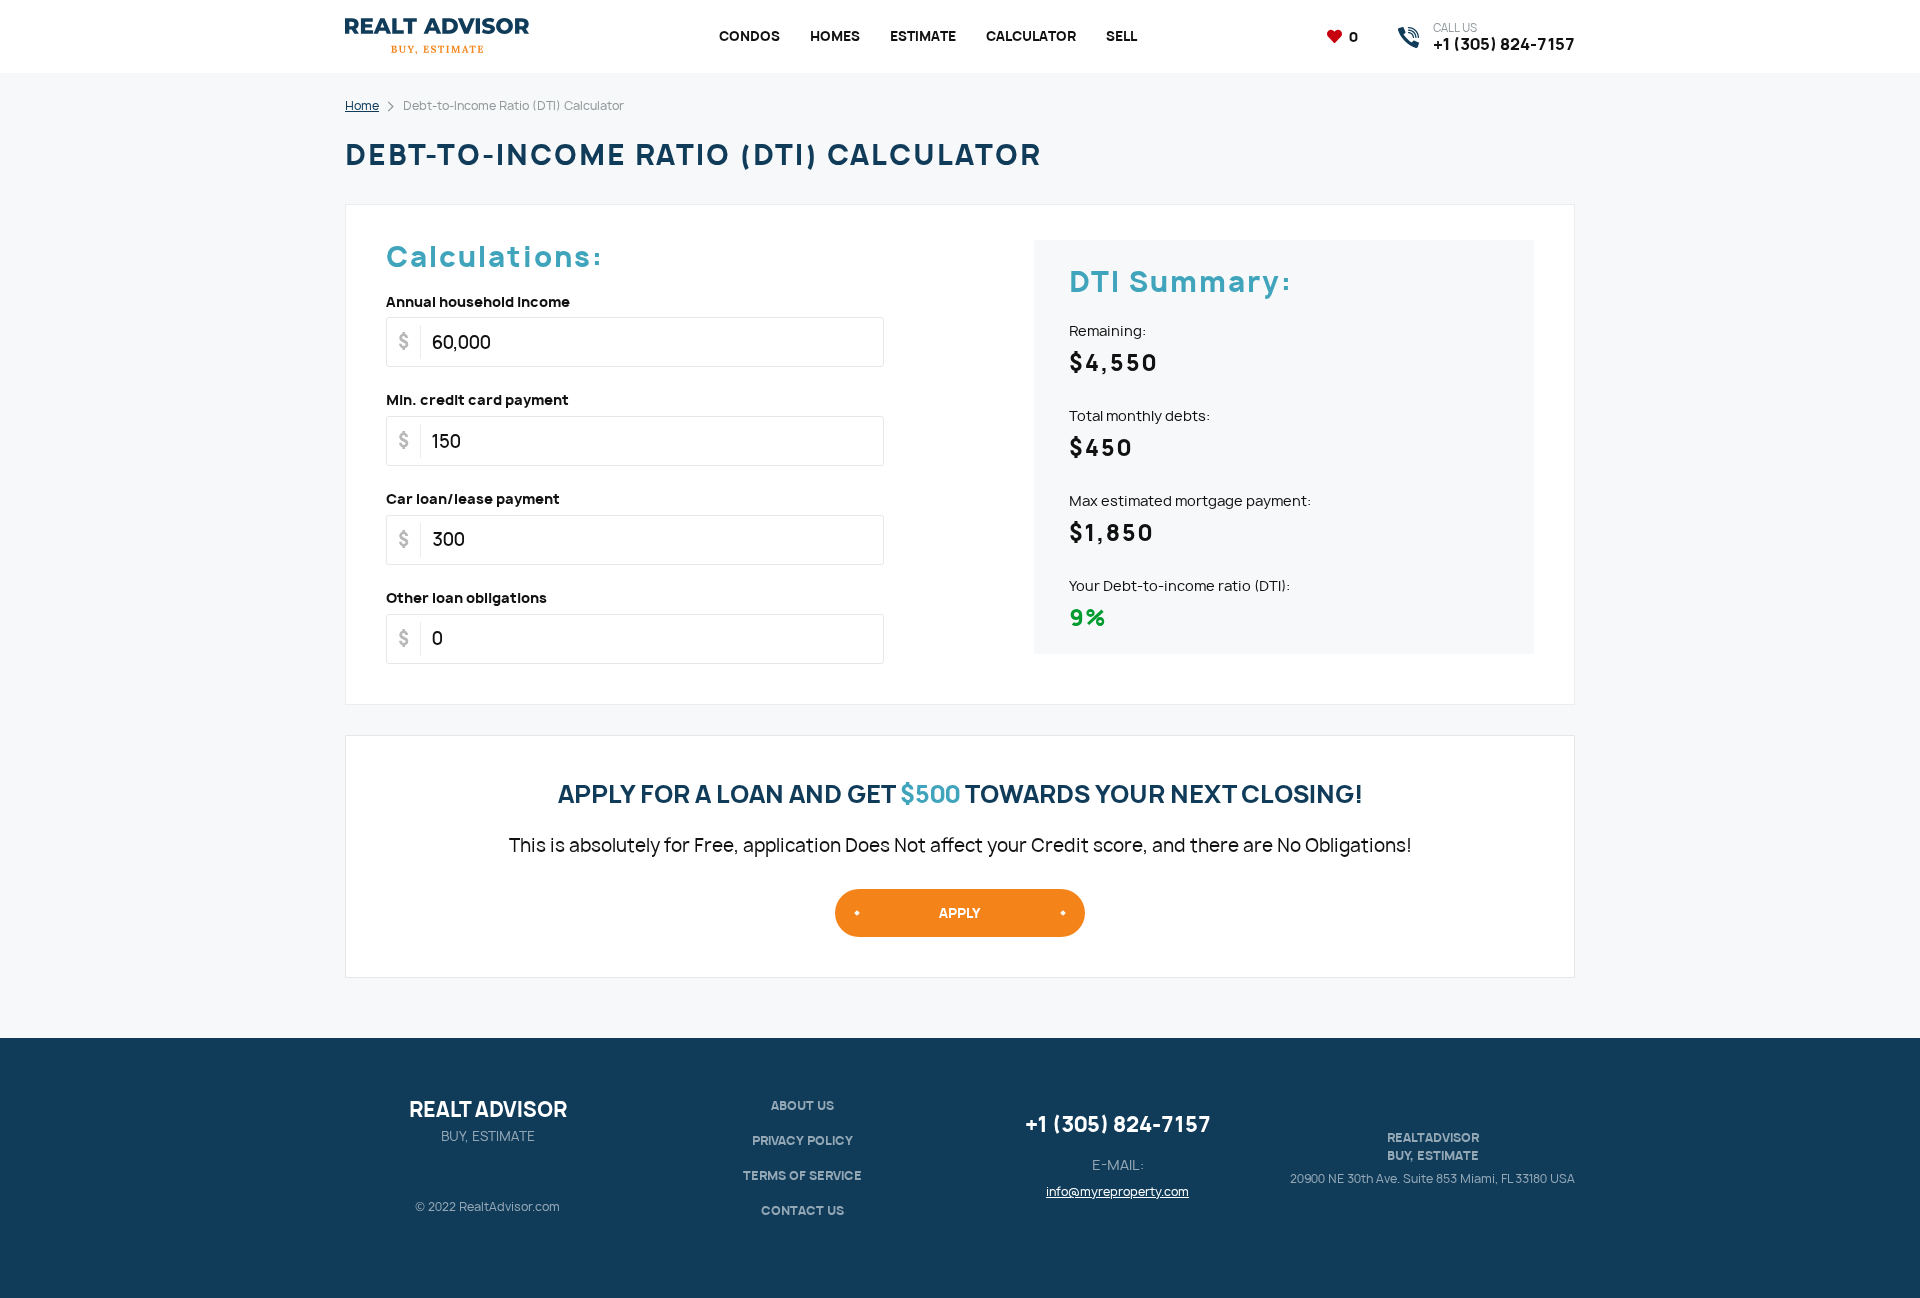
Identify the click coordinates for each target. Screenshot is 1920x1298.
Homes (835, 36)
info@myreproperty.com (1117, 1191)
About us (802, 1105)
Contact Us (802, 1210)
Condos (749, 36)
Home (362, 105)
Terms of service (802, 1175)
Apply (960, 913)
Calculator (1031, 36)
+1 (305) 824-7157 (1118, 1124)
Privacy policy (802, 1140)
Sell (1121, 36)
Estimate (923, 36)
